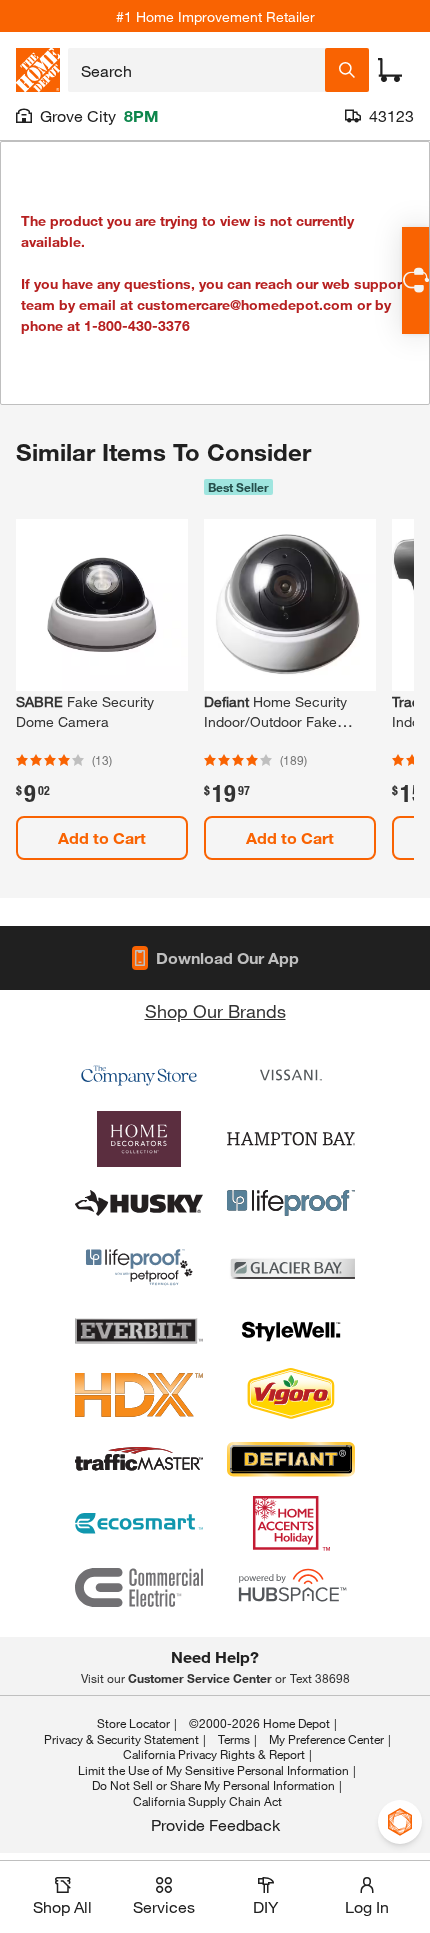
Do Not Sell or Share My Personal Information (213, 1785)
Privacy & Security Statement (121, 1739)
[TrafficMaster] (139, 1459)
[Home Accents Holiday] (291, 1523)
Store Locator (133, 1723)
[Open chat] (415, 280)
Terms (234, 1739)
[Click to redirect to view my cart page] (390, 70)
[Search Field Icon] (347, 70)
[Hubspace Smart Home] (291, 1587)
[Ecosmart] (139, 1523)
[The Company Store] (139, 1075)
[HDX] (139, 1395)
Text (320, 1678)
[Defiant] (291, 1459)
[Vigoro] (291, 1395)
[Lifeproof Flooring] (291, 1203)
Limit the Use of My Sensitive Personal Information (213, 1770)
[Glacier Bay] (291, 1267)
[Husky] (139, 1203)
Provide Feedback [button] (215, 1824)
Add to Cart (102, 837)
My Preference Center (326, 1739)
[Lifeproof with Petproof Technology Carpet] (139, 1267)
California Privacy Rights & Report (214, 1754)
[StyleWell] (291, 1331)
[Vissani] (291, 1075)
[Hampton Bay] (291, 1139)
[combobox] (196, 70)
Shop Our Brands (215, 1011)
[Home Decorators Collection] (139, 1139)
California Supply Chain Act (207, 1801)
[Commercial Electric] (139, 1587)
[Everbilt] (139, 1331)
